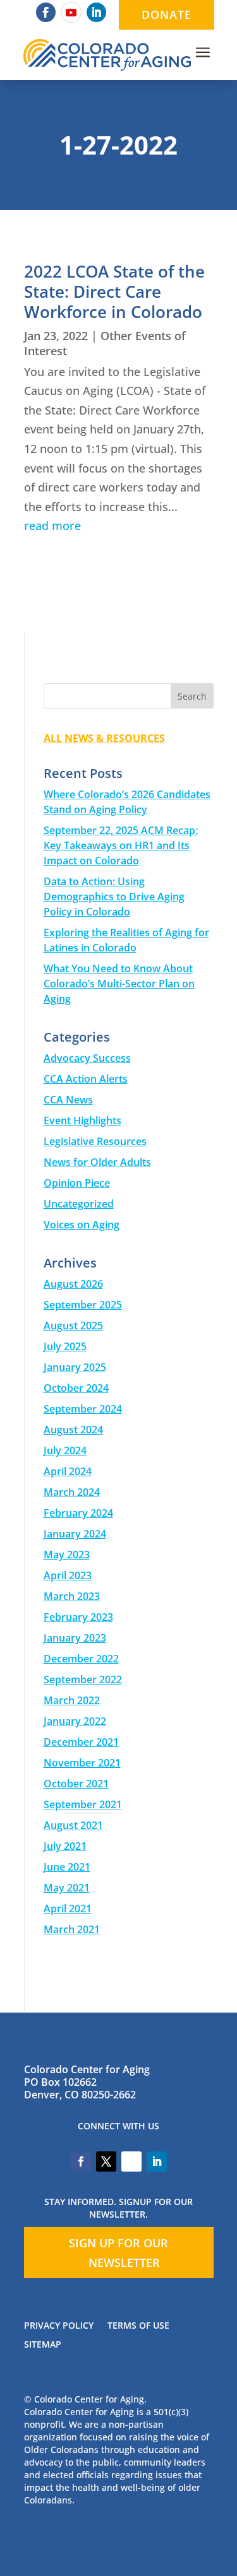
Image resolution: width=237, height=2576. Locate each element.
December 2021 (81, 1742)
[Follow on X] (106, 2161)
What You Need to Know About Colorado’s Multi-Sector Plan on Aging (119, 984)
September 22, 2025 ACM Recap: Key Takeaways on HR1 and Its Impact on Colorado (121, 845)
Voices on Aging (82, 1225)
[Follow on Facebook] (46, 12)
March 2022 (72, 1700)
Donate (167, 15)
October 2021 (76, 1784)
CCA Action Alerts (86, 1079)
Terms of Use (138, 2326)
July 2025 (65, 1346)
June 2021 (67, 1867)
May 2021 (67, 1888)
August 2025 (73, 1326)
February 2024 (78, 1513)
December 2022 (81, 1659)
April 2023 (68, 1575)
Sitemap (43, 2345)
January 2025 (75, 1367)
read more (52, 526)
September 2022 (83, 1679)
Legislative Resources (95, 1141)
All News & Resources (104, 738)
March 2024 (72, 1492)
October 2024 (76, 1388)
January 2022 (75, 1721)
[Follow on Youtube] (71, 12)
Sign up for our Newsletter (118, 2253)
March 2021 (72, 1929)
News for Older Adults (97, 1162)
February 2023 (78, 1617)
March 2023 (72, 1596)
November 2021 (82, 1763)
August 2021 (73, 1825)
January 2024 (75, 1534)
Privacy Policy (59, 2326)
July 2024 (65, 1450)
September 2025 (83, 1305)
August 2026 (73, 1284)
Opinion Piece (77, 1183)
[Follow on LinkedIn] (96, 12)
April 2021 (68, 1908)
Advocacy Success (87, 1058)
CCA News (68, 1100)
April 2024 (68, 1471)
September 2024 (83, 1409)
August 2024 (73, 1430)
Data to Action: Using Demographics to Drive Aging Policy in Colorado (114, 897)
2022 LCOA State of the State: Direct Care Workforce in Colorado (114, 291)
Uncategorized (79, 1204)
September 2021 (83, 1804)
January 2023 (75, 1638)
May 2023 (67, 1555)
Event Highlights (82, 1120)
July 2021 (65, 1846)
